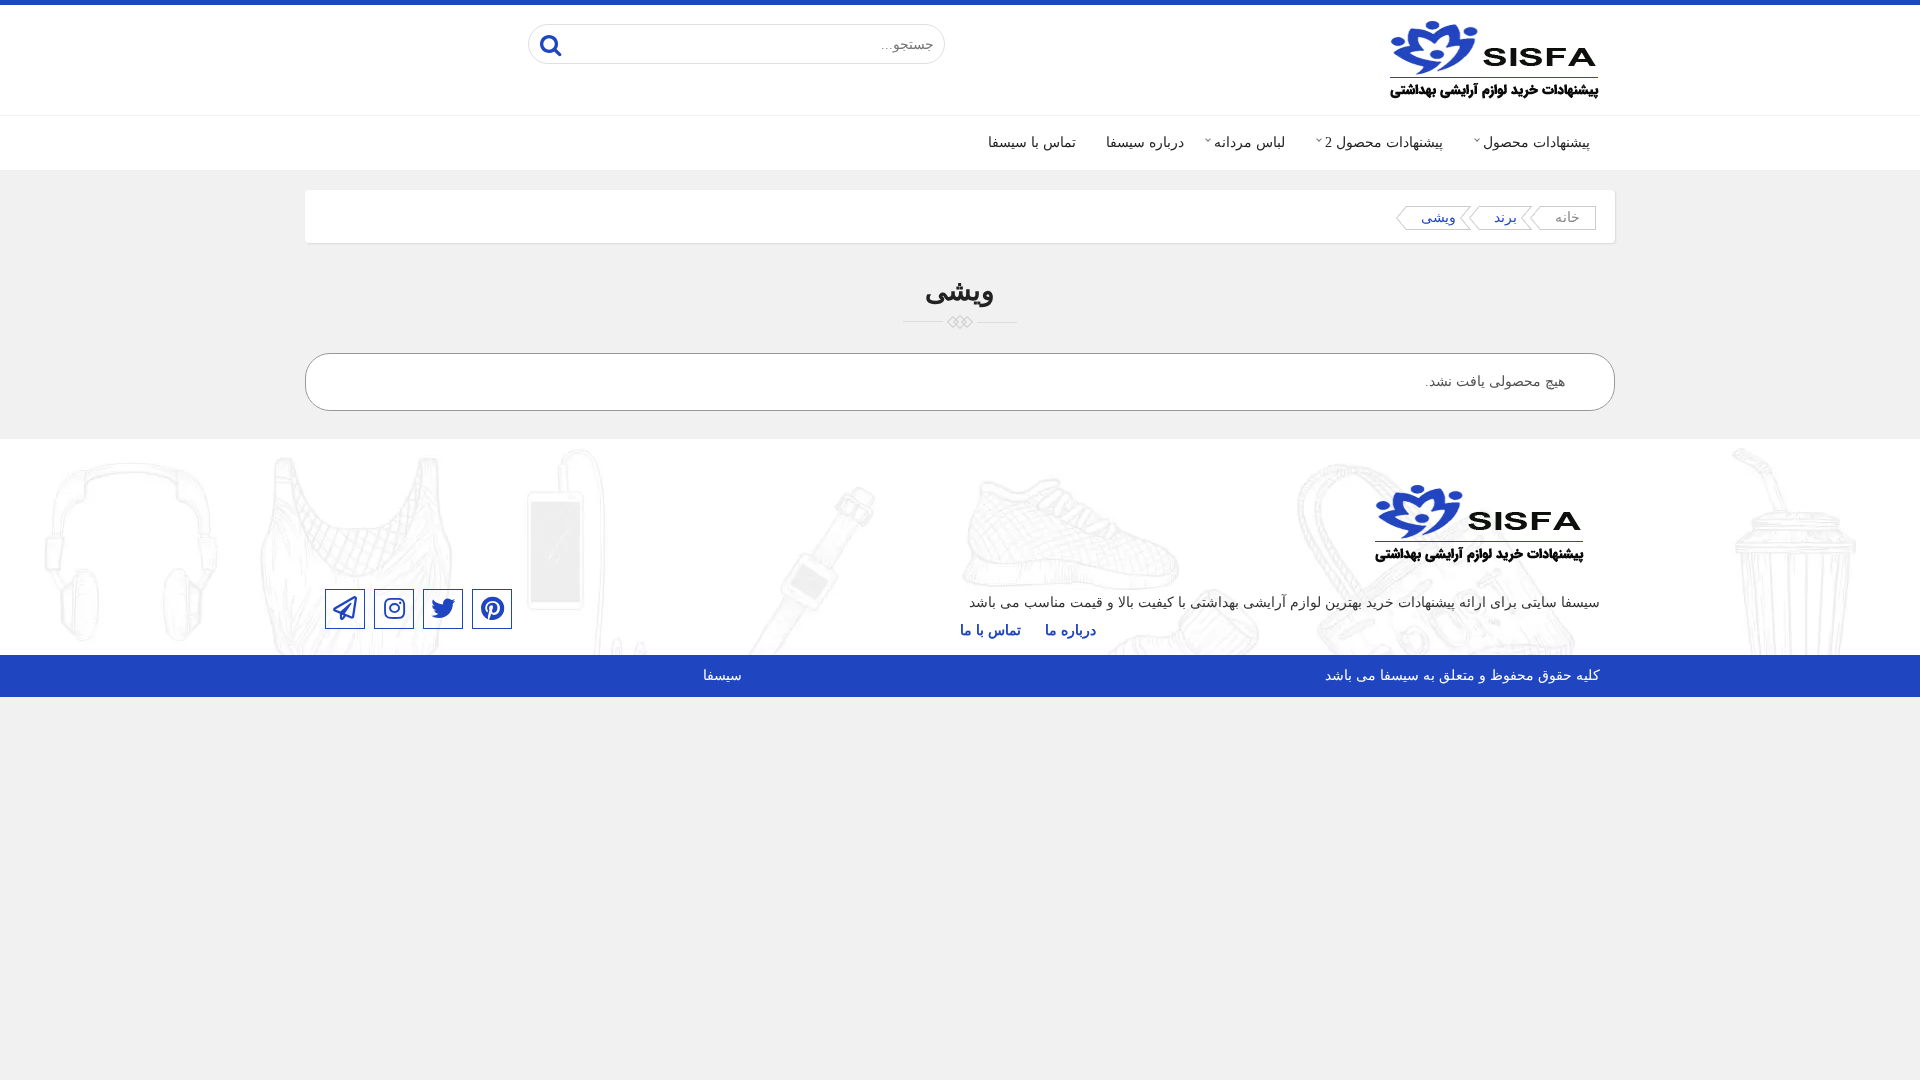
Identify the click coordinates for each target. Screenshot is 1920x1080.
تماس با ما (990, 630)
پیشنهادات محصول (1536, 142)
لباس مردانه (1249, 142)
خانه (1567, 217)
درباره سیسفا (1145, 142)
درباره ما (1070, 630)
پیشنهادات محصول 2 (1384, 142)
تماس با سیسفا (1032, 142)
